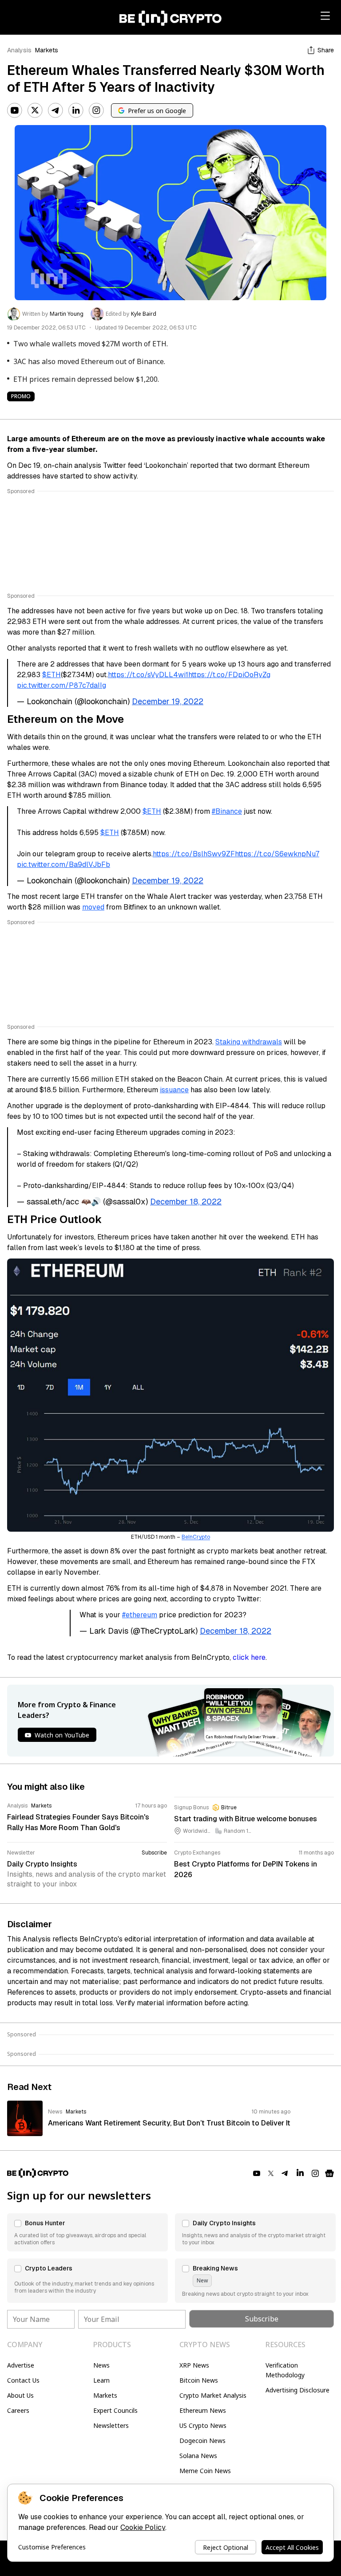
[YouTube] (15, 110)
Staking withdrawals (249, 1042)
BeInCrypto (196, 1537)
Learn (101, 2380)
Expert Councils (115, 2410)
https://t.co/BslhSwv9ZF (194, 854)
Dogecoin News (202, 2441)
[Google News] (329, 2173)
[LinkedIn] (76, 110)
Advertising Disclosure (297, 2390)
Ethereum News (203, 2410)
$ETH (52, 675)
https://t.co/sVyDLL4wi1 (148, 675)
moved (93, 907)
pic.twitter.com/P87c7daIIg (61, 685)
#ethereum (140, 1615)
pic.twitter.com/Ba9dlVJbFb (63, 865)
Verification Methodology (285, 2370)
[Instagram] (96, 110)
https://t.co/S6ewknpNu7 (277, 854)
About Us (20, 2395)
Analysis (19, 50)
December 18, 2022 (186, 1202)
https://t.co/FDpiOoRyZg (229, 675)
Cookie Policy (143, 2527)
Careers (18, 2410)
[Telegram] (56, 110)
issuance (174, 1090)
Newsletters (111, 2425)
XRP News (194, 2365)
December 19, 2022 (168, 701)
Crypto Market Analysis (213, 2395)
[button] (87, 2232)
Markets (47, 50)
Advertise (21, 2365)
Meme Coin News (205, 2471)
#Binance (227, 811)
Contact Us (23, 2380)
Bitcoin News (199, 2380)
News (101, 2365)
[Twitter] (35, 110)
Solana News (198, 2456)
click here (249, 1657)
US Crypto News (203, 2425)
